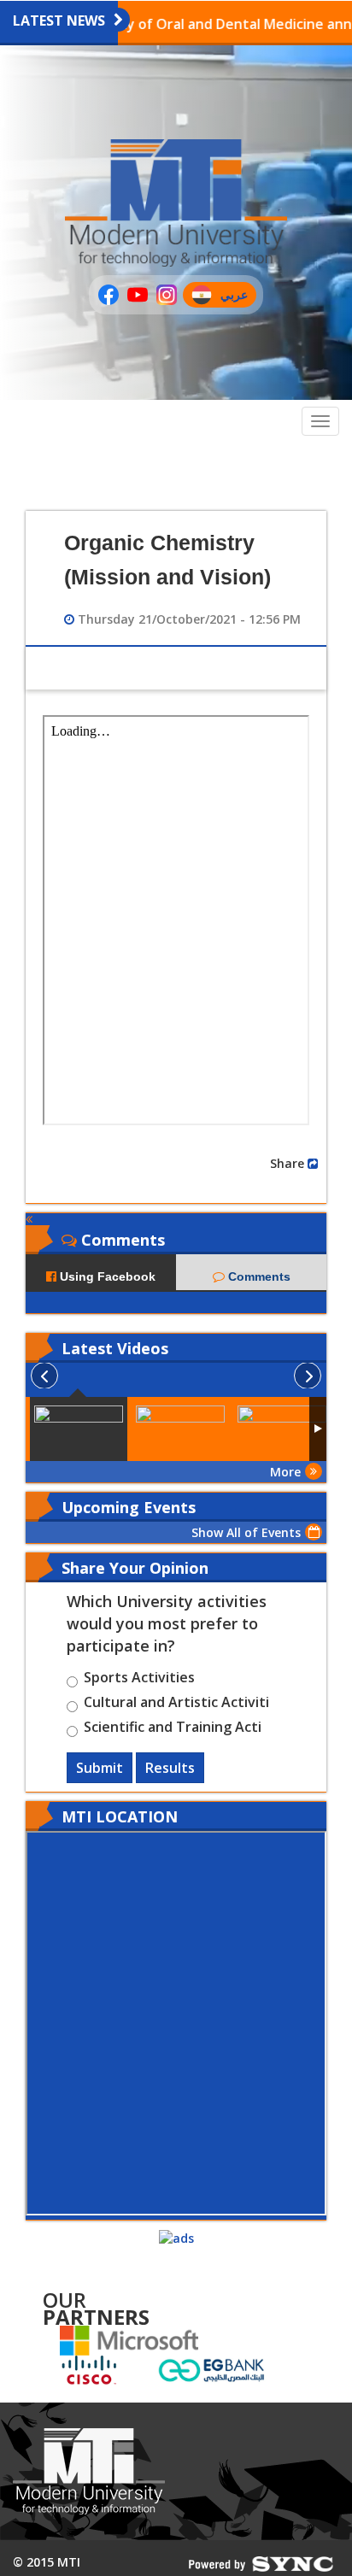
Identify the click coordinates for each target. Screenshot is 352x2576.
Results (170, 1768)
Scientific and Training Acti (173, 1729)
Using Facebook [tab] (106, 1276)
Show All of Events (246, 1532)
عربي (238, 297)
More (285, 1472)
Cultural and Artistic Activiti (176, 1705)
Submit (100, 1768)
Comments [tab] (258, 1276)
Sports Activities (139, 1680)
